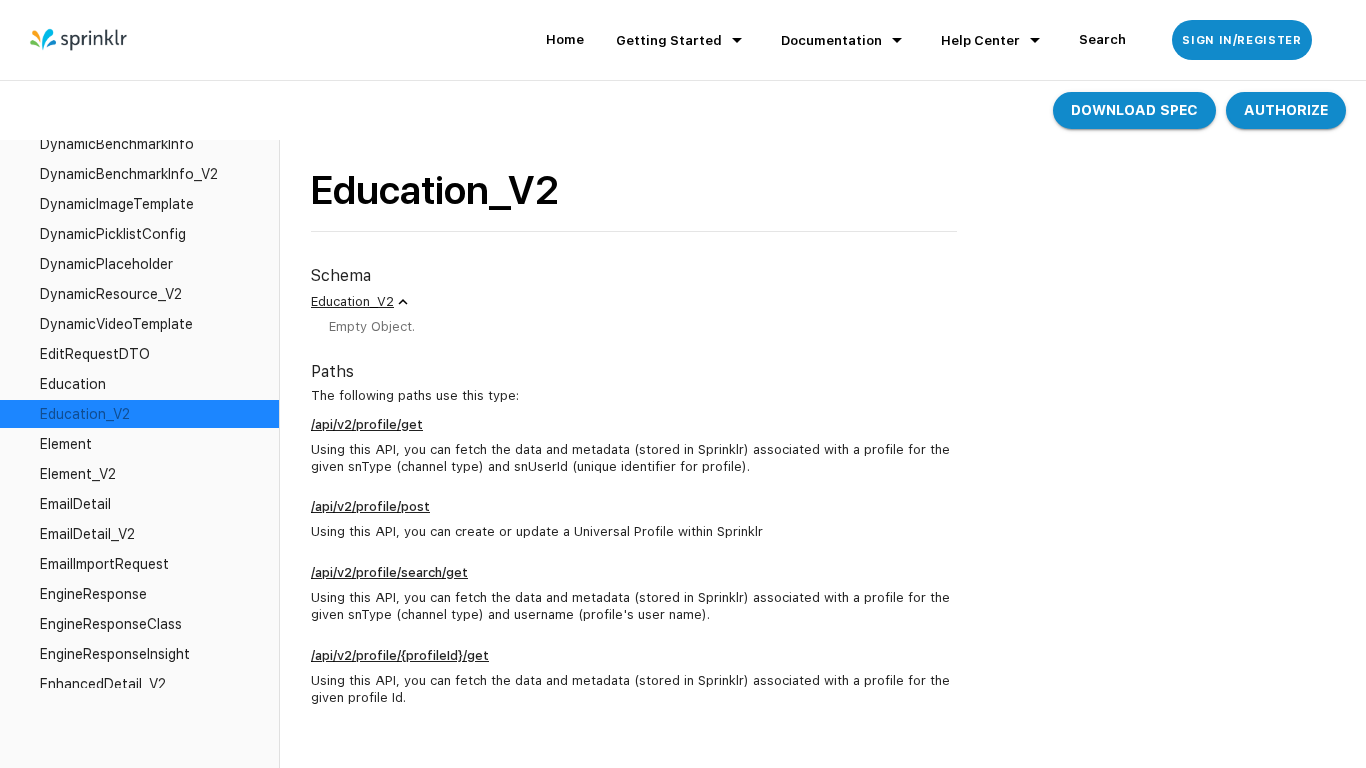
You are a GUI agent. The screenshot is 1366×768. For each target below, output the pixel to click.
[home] (79, 40)
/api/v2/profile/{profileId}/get (400, 655)
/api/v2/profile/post (370, 506)
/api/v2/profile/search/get (389, 572)
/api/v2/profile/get (367, 424)
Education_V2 (352, 301)
